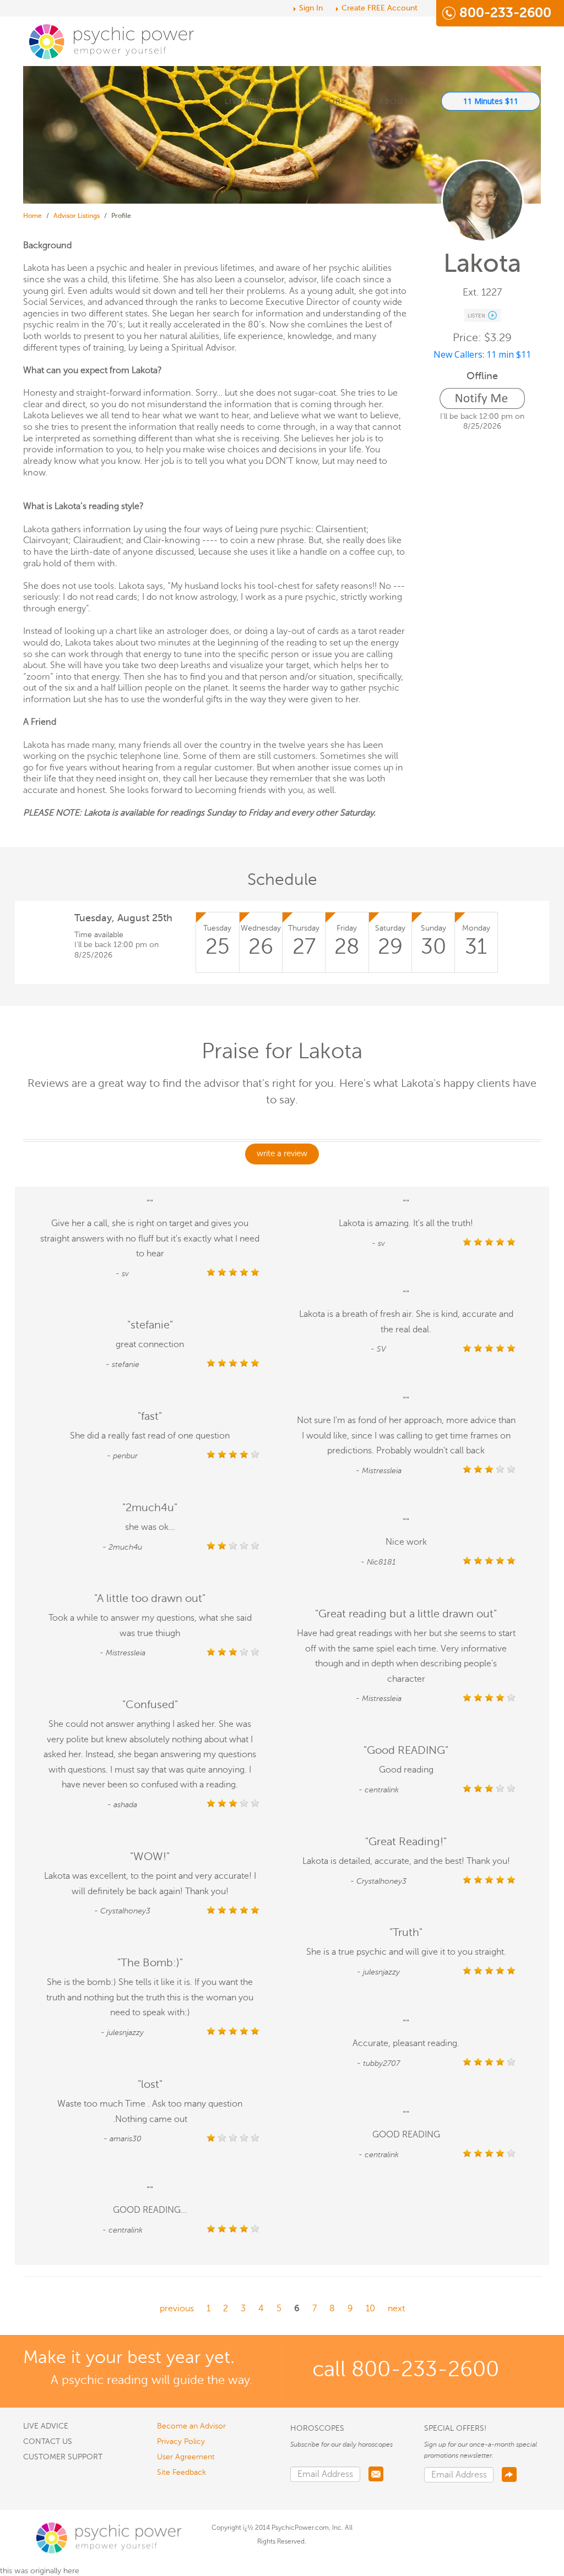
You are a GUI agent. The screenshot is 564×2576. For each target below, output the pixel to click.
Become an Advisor (191, 2426)
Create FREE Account (379, 8)
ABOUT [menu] (394, 102)
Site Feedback (181, 2472)
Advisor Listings (77, 216)
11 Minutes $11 (491, 101)
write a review (282, 1153)
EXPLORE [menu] (327, 102)
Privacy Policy (181, 2441)
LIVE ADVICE (250, 102)
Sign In (311, 8)
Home (32, 216)
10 (370, 2309)
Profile (121, 216)
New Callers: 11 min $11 (482, 354)
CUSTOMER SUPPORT (63, 2457)
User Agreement (186, 2457)
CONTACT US (48, 2441)
